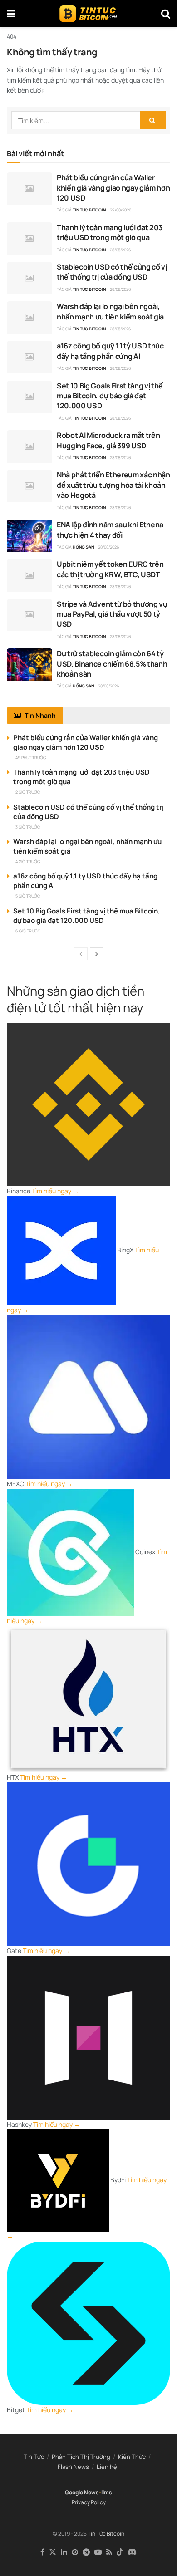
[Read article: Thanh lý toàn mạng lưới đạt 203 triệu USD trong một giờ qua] (29, 239)
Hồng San (83, 547)
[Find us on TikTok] (120, 2552)
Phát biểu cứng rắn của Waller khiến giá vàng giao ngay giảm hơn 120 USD (113, 188)
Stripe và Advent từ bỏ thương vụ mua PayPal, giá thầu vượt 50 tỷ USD (112, 614)
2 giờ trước (28, 792)
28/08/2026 (120, 250)
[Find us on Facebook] (42, 2552)
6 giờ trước (28, 931)
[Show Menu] (11, 14)
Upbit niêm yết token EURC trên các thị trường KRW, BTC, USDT (110, 569)
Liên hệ (107, 2467)
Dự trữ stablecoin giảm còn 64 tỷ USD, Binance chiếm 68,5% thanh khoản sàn (112, 664)
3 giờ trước (28, 827)
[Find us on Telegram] (86, 2552)
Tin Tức (34, 2457)
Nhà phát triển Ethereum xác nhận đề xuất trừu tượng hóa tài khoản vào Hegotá (113, 485)
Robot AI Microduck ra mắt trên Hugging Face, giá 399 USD (108, 440)
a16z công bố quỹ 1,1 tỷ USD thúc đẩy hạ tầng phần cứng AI (110, 351)
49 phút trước (31, 758)
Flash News (73, 2467)
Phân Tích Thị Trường (81, 2457)
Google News (82, 2492)
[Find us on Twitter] (53, 2552)
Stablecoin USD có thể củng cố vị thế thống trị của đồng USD (112, 272)
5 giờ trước (28, 896)
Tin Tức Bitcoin (89, 210)
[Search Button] (166, 14)
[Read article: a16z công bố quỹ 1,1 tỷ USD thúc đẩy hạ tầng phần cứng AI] (29, 357)
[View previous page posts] (81, 954)
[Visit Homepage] (88, 14)
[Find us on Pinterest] (75, 2552)
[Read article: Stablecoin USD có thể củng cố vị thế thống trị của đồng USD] (29, 278)
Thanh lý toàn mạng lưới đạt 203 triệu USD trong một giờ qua (110, 232)
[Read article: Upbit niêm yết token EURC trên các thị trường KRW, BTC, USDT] (29, 575)
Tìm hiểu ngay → (55, 1191)
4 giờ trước (28, 861)
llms (107, 2492)
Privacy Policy (89, 2502)
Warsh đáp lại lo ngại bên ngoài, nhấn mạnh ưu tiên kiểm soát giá (110, 311)
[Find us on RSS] (109, 2552)
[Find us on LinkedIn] (64, 2552)
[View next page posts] (97, 954)
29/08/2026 (121, 210)
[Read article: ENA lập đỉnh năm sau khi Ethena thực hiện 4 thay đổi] (29, 536)
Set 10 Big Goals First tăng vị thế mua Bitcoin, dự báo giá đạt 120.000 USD (110, 396)
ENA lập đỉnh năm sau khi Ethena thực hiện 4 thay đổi (110, 530)
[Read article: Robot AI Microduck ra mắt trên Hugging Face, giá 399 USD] (29, 447)
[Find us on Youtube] (98, 2552)
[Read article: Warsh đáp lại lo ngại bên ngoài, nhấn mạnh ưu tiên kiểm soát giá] (29, 318)
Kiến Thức (132, 2457)
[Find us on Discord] (132, 2552)
